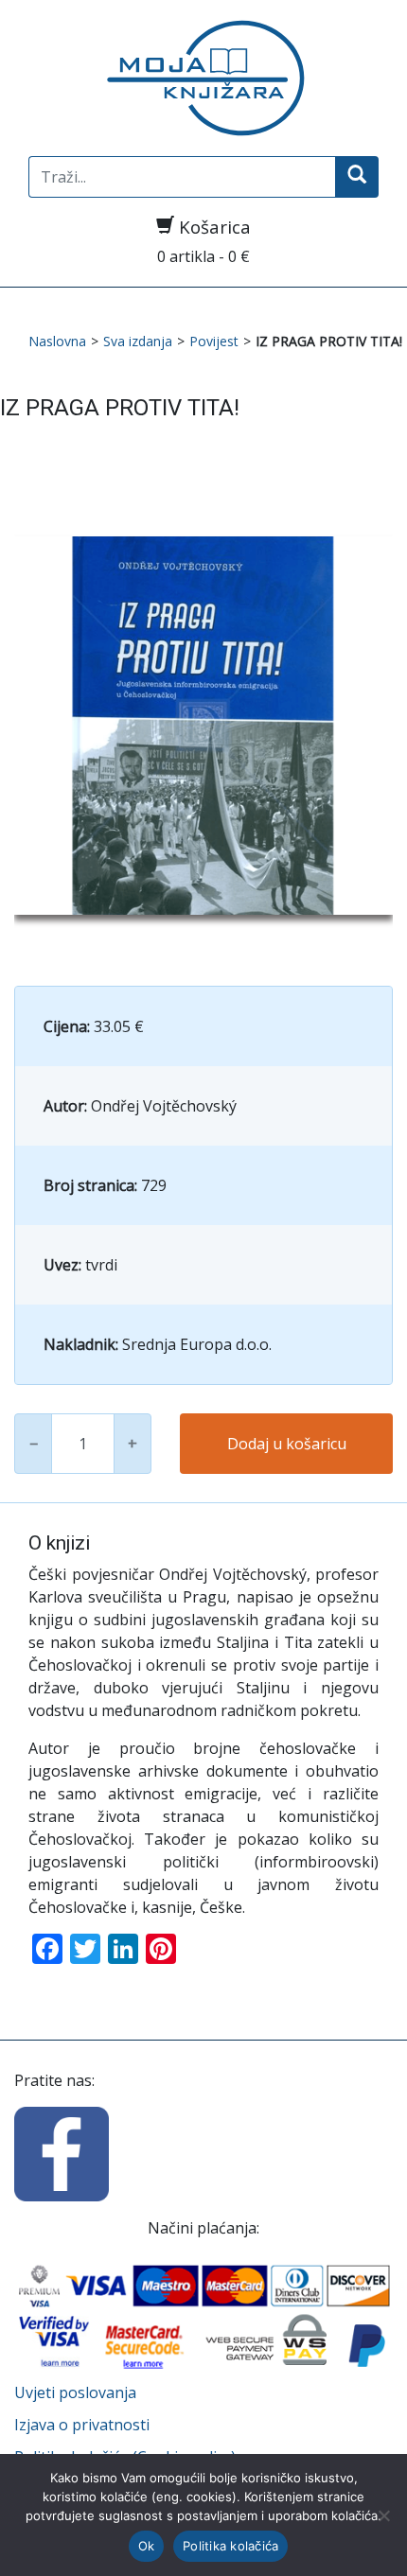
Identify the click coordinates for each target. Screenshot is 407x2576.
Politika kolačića (230, 2546)
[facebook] (62, 2152)
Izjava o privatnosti (82, 2425)
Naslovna (57, 341)
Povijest (214, 341)
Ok (147, 2546)
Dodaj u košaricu (287, 1444)
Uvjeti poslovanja (75, 2392)
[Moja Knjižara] (203, 78)
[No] (383, 2515)
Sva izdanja (138, 341)
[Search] (357, 177)
